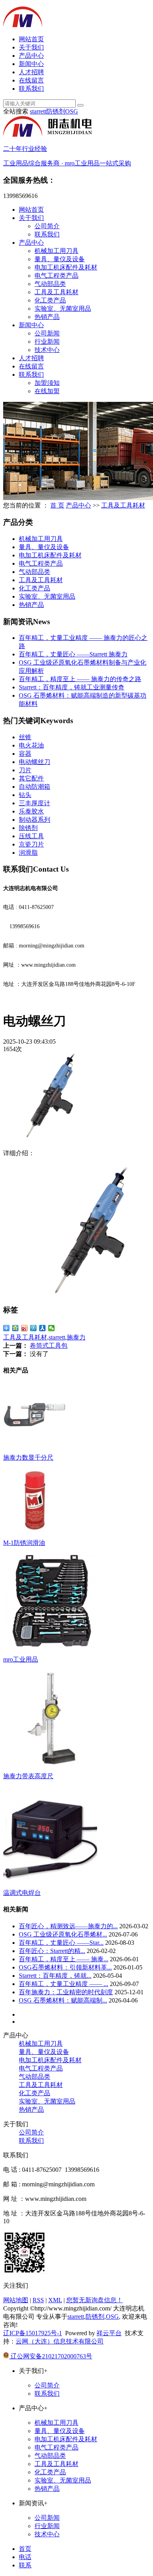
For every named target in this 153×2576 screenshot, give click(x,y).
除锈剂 (28, 828)
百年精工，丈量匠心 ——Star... (61, 1943)
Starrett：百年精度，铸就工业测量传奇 (72, 687)
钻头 (25, 795)
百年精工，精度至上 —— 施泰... (64, 1959)
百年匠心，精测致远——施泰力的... (68, 1926)
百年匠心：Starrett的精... (52, 1951)
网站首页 (31, 39)
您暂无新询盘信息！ (95, 2300)
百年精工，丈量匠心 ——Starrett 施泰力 (73, 654)
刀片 (25, 770)
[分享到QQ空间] (15, 1328)
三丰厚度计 (35, 803)
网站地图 (16, 2300)
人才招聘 (31, 72)
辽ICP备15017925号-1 (33, 2333)
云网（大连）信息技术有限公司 (60, 2341)
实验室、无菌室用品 (63, 309)
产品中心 (31, 56)
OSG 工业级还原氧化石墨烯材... (63, 1934)
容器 (25, 754)
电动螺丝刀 (35, 762)
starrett (38, 111)
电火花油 (31, 745)
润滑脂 (28, 853)
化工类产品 (50, 300)
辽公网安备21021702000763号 (51, 2356)
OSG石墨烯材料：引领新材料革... (65, 1967)
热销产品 (47, 317)
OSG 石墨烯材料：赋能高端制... (63, 2000)
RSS (38, 2300)
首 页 (57, 505)
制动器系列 (35, 820)
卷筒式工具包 (49, 1346)
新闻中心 (31, 64)
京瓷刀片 (31, 844)
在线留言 (31, 80)
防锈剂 (56, 111)
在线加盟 (47, 391)
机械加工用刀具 (56, 251)
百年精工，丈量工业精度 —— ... (64, 1984)
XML (55, 2300)
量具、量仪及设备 (60, 259)
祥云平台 (109, 2333)
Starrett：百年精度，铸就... (55, 1976)
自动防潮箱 (35, 787)
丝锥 (25, 737)
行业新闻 (47, 342)
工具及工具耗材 (56, 292)
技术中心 (47, 350)
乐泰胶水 (31, 811)
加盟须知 (47, 383)
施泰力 (76, 1337)
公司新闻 (47, 333)
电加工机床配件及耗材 (66, 267)
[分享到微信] (52, 1328)
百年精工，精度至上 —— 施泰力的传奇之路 (80, 679)
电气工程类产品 (56, 276)
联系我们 (31, 89)
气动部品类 (50, 284)
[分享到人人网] (43, 1328)
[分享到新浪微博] (25, 1328)
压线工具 (31, 836)
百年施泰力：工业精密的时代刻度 (66, 1992)
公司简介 (47, 226)
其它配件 (31, 778)
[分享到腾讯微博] (34, 1328)
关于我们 (31, 47)
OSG (72, 111)
